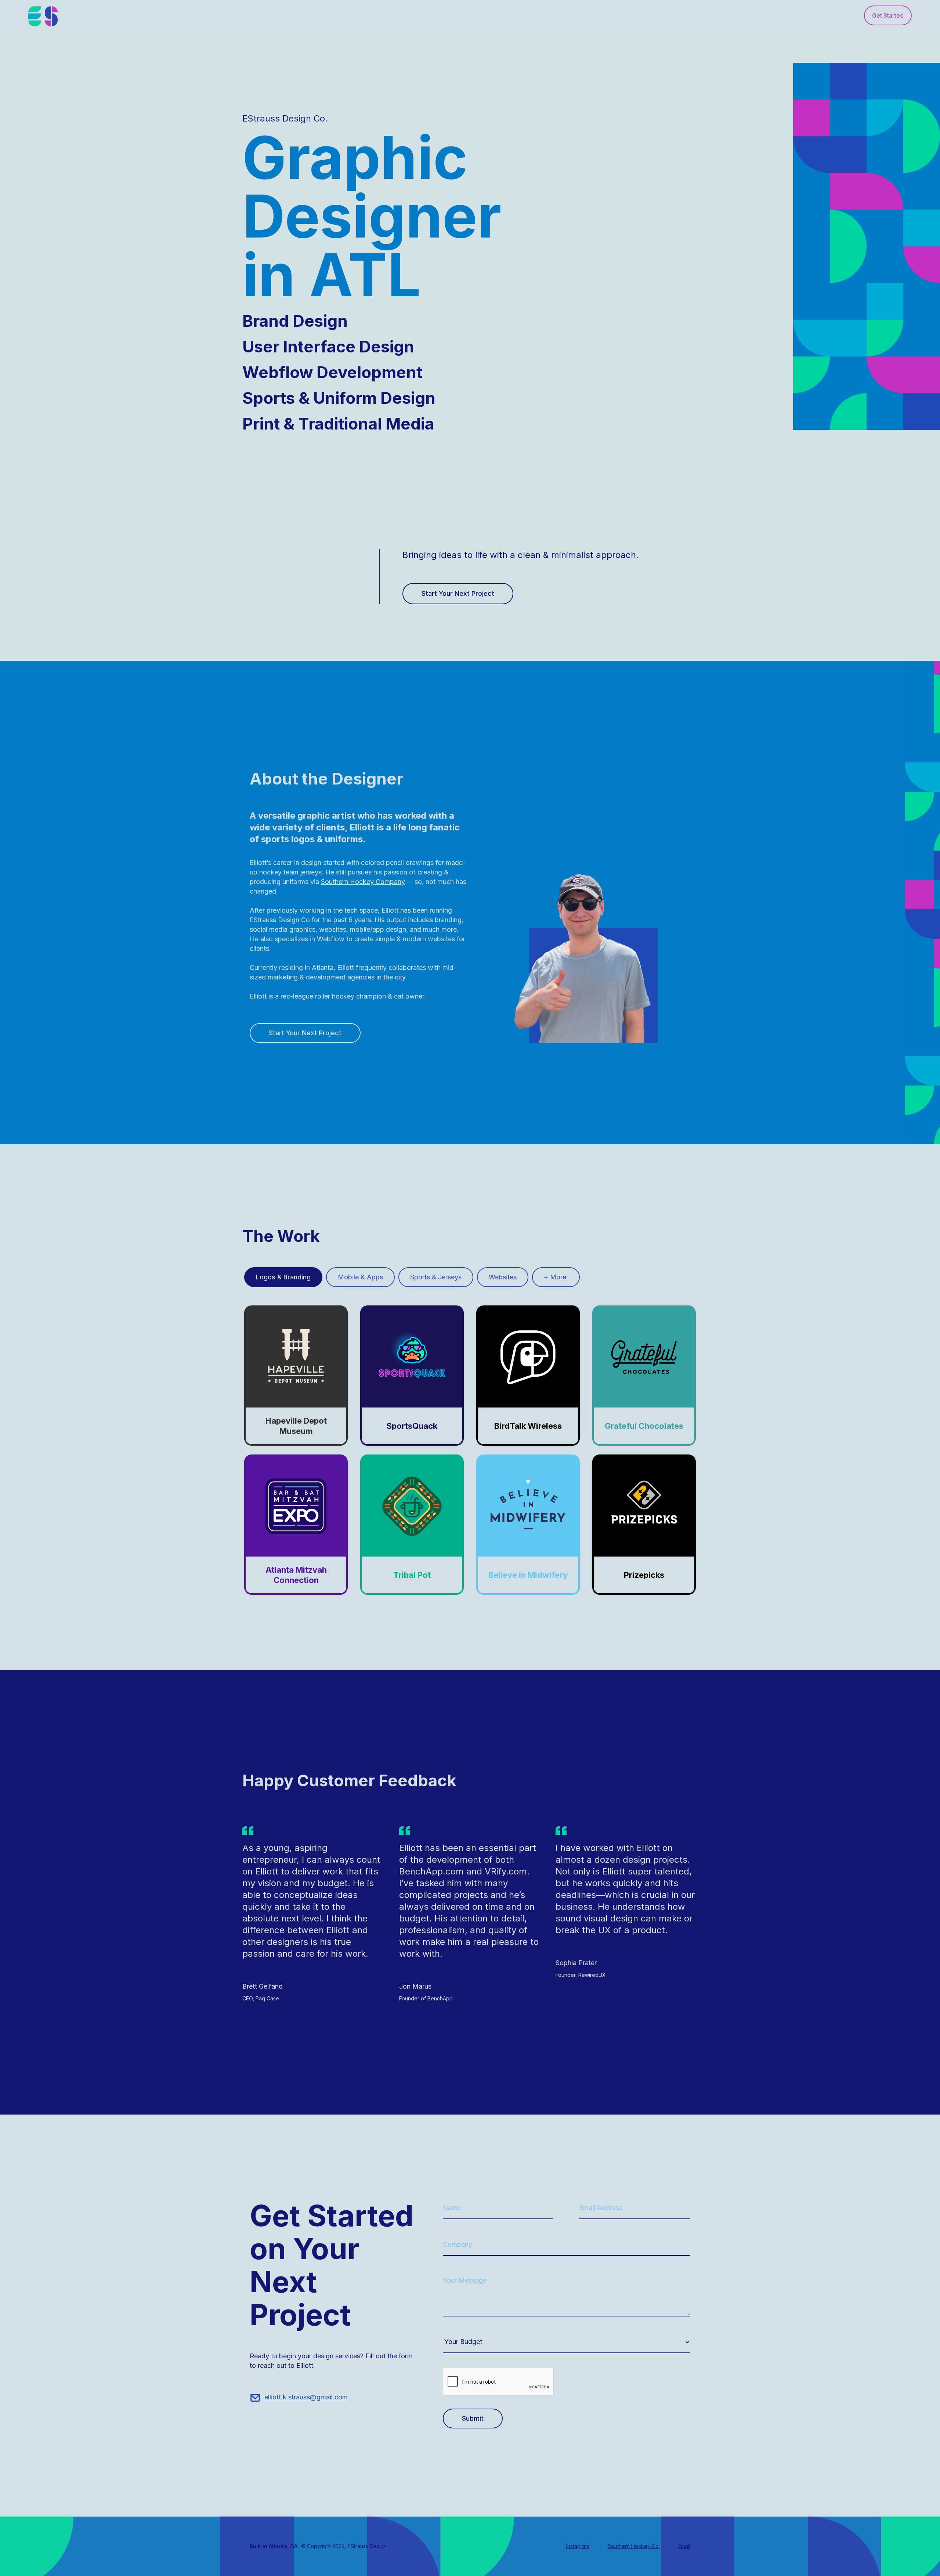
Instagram (578, 2546)
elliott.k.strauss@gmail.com (306, 2397)
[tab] (283, 1277)
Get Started (888, 15)
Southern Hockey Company (363, 882)
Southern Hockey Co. (634, 2546)
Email (684, 2546)
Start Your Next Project (458, 593)
